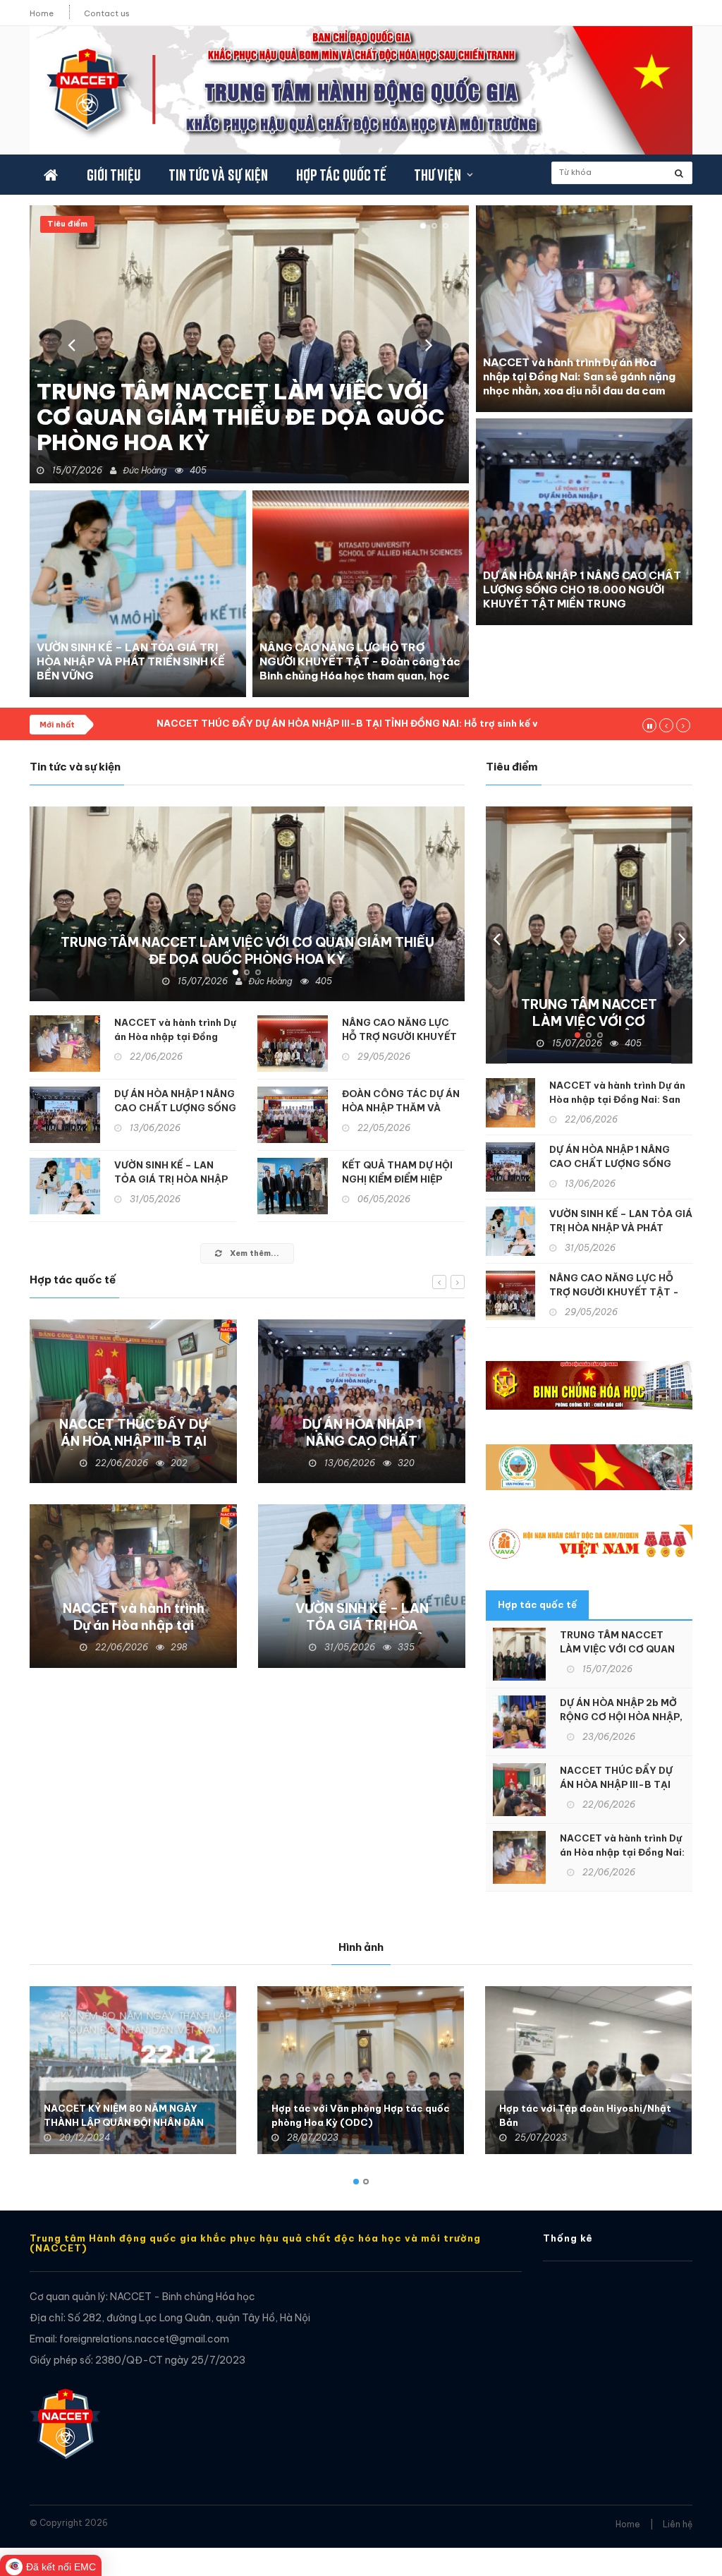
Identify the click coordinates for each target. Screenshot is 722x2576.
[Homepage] (65, 2417)
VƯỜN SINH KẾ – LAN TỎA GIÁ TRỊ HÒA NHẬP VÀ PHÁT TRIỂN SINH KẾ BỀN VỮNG (131, 661)
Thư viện (437, 175)
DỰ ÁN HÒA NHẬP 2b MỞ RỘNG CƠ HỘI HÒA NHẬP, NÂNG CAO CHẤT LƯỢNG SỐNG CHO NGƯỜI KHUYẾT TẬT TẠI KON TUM (249, 404)
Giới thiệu (113, 175)
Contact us (107, 13)
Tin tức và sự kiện (218, 175)
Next (427, 344)
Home (42, 13)
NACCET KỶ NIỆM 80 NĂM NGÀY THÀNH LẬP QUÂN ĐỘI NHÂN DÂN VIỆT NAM (124, 2122)
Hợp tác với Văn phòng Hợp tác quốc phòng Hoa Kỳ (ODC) (361, 2115)
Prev (72, 344)
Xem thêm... (253, 1253)
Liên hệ (678, 2524)
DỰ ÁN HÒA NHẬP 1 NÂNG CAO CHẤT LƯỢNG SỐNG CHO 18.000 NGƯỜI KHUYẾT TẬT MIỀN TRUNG (582, 589)
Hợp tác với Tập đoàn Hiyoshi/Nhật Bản (585, 2115)
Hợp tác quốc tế (341, 175)
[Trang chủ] (51, 175)
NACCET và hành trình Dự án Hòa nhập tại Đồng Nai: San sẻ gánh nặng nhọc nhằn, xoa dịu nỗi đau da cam (579, 376)
